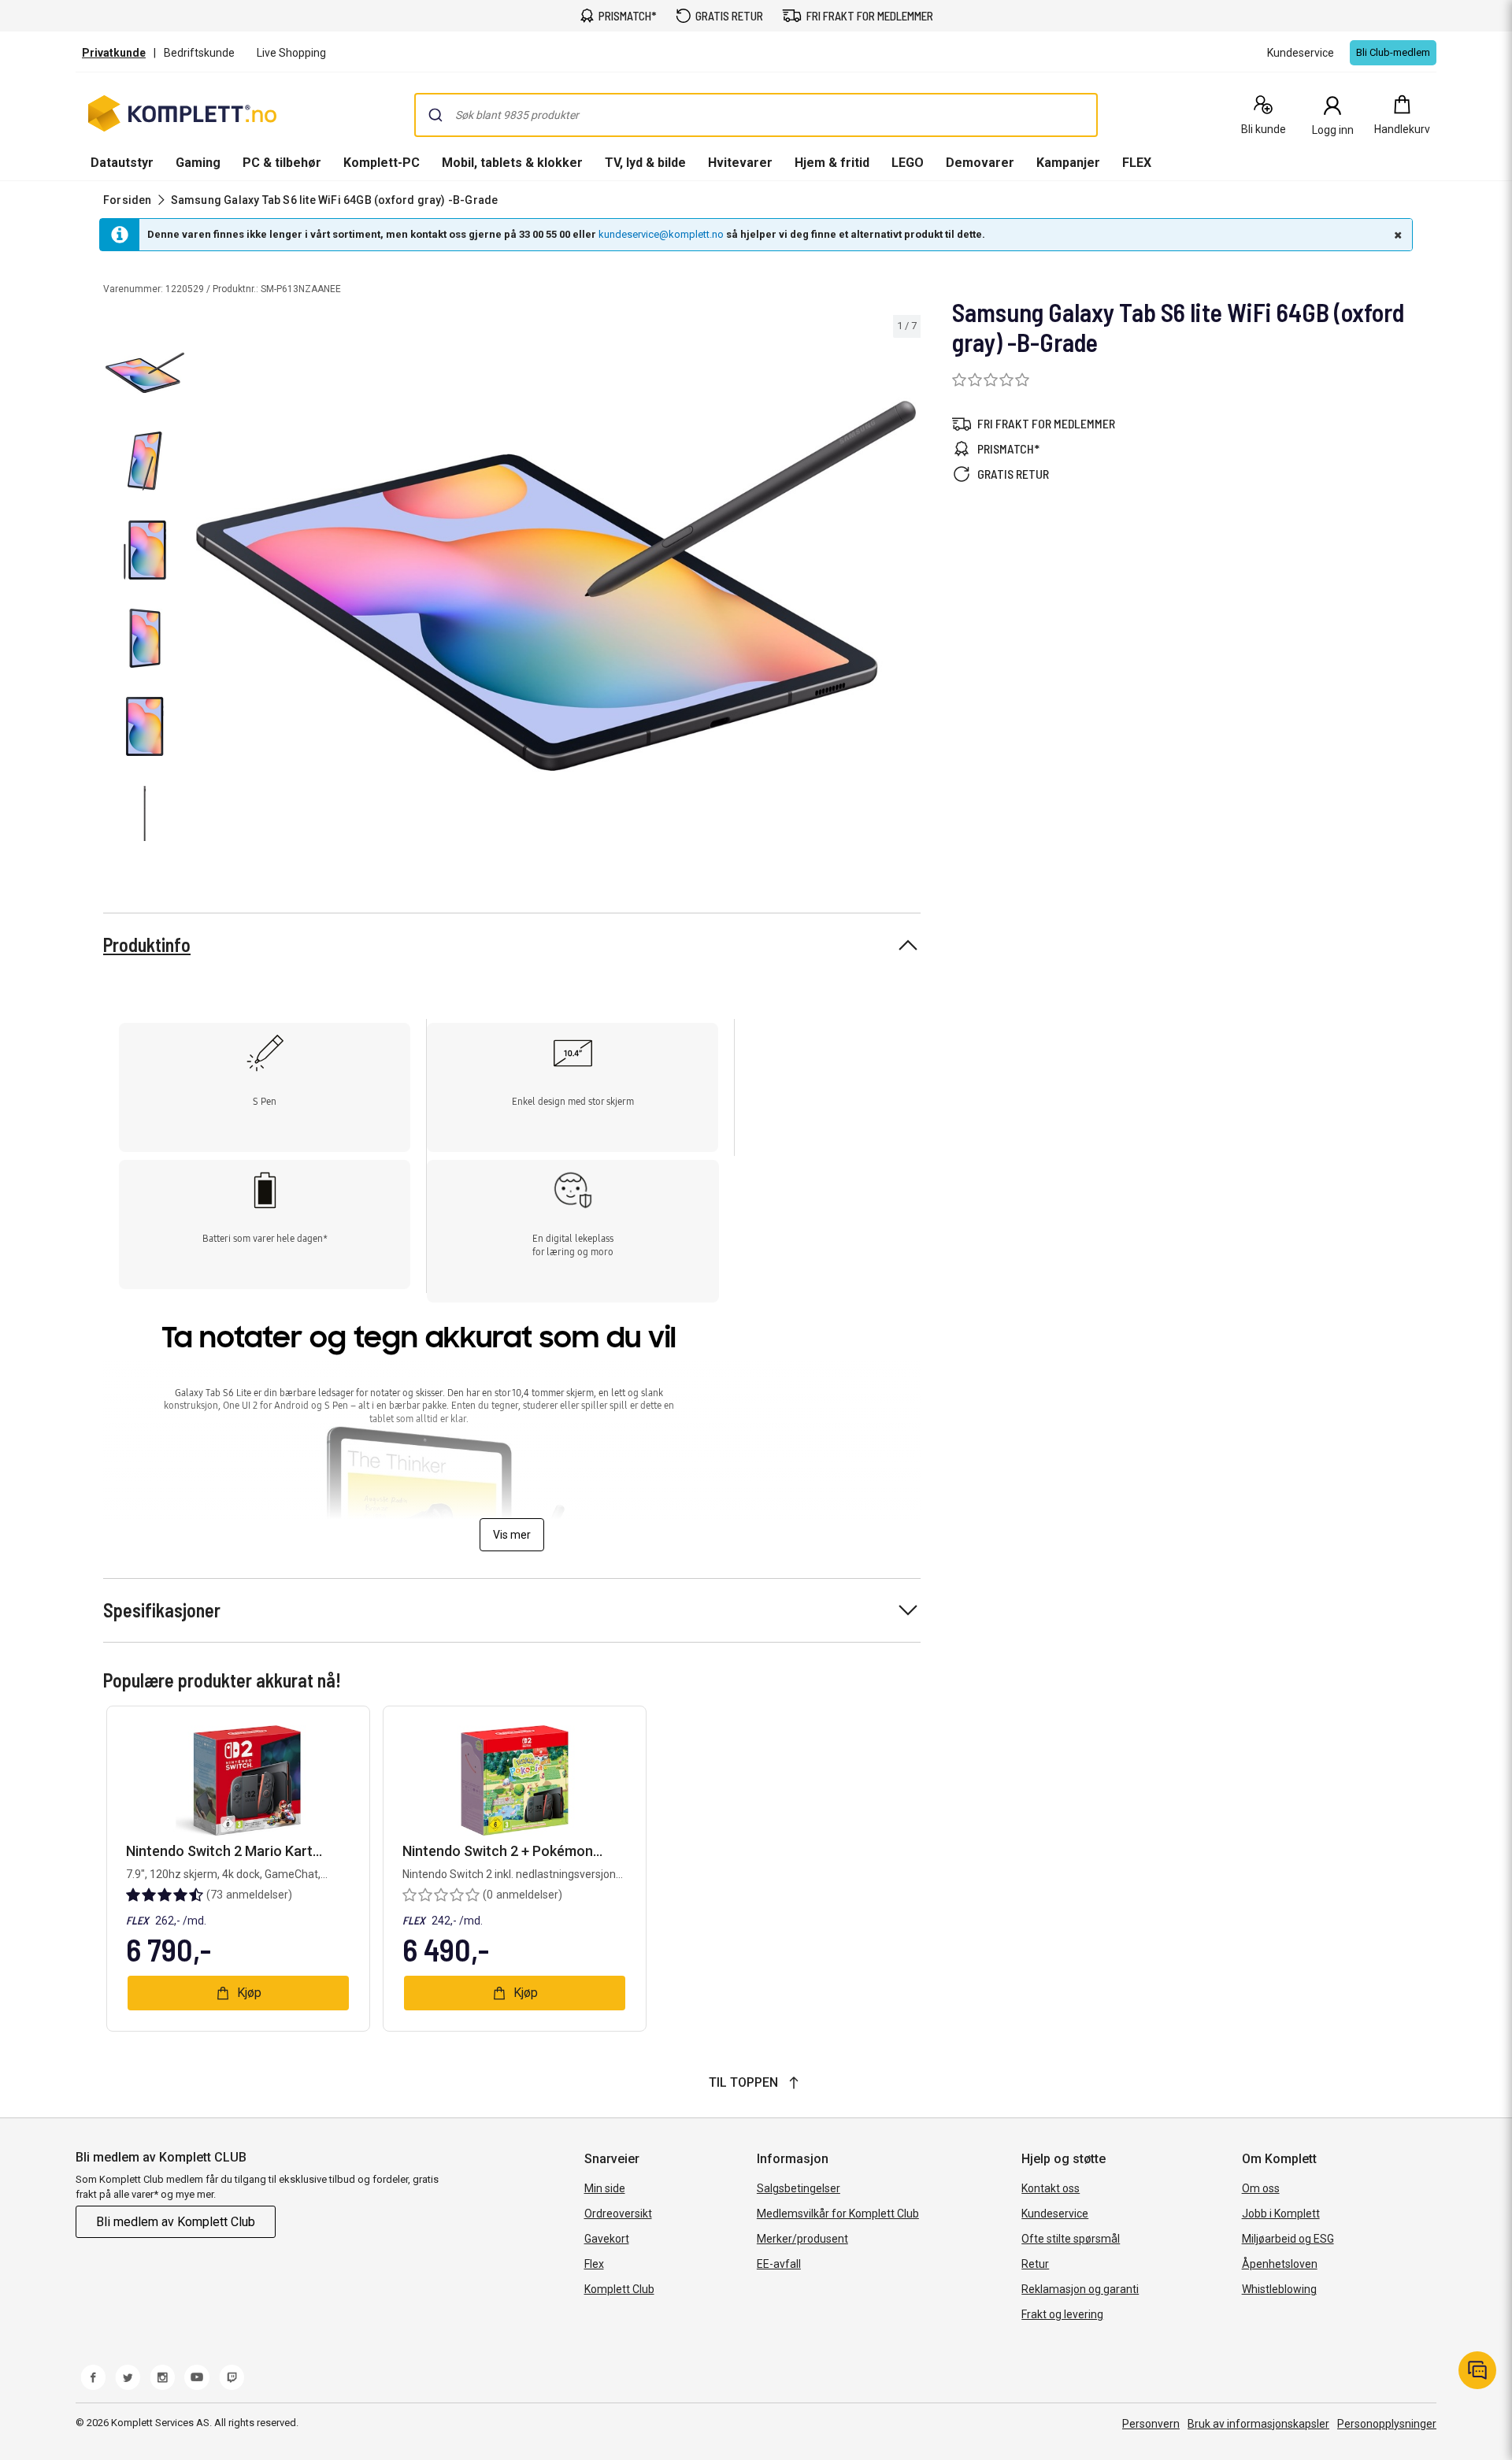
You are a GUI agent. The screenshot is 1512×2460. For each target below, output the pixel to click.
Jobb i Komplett (1281, 2214)
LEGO (908, 163)
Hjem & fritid (832, 163)
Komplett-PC (382, 163)
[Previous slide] (205, 588)
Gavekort (607, 2239)
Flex (594, 2264)
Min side (605, 2188)
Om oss (1261, 2188)
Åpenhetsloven (1280, 2264)
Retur (1035, 2264)
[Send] (435, 115)
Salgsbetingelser (799, 2188)
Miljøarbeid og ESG (1288, 2239)
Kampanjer (1068, 163)
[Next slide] (906, 588)
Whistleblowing (1279, 2289)
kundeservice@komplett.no (661, 234)
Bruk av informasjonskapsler (1258, 2424)
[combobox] (756, 115)
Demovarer (980, 163)
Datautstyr (122, 163)
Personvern (1151, 2424)
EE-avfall (779, 2264)
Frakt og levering (1062, 2314)
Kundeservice (1055, 2214)
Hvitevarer (740, 163)
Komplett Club (619, 2289)
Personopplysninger (1387, 2424)
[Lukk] (1396, 235)
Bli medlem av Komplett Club (176, 2222)
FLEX (1137, 163)
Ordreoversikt (618, 2214)
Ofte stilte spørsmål (1071, 2239)
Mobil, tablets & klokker (512, 163)
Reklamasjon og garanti (1080, 2289)
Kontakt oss (1051, 2188)
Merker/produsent (802, 2239)
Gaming (198, 163)
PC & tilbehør (282, 163)
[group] (556, 586)
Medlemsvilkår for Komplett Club (838, 2214)
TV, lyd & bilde (645, 163)
